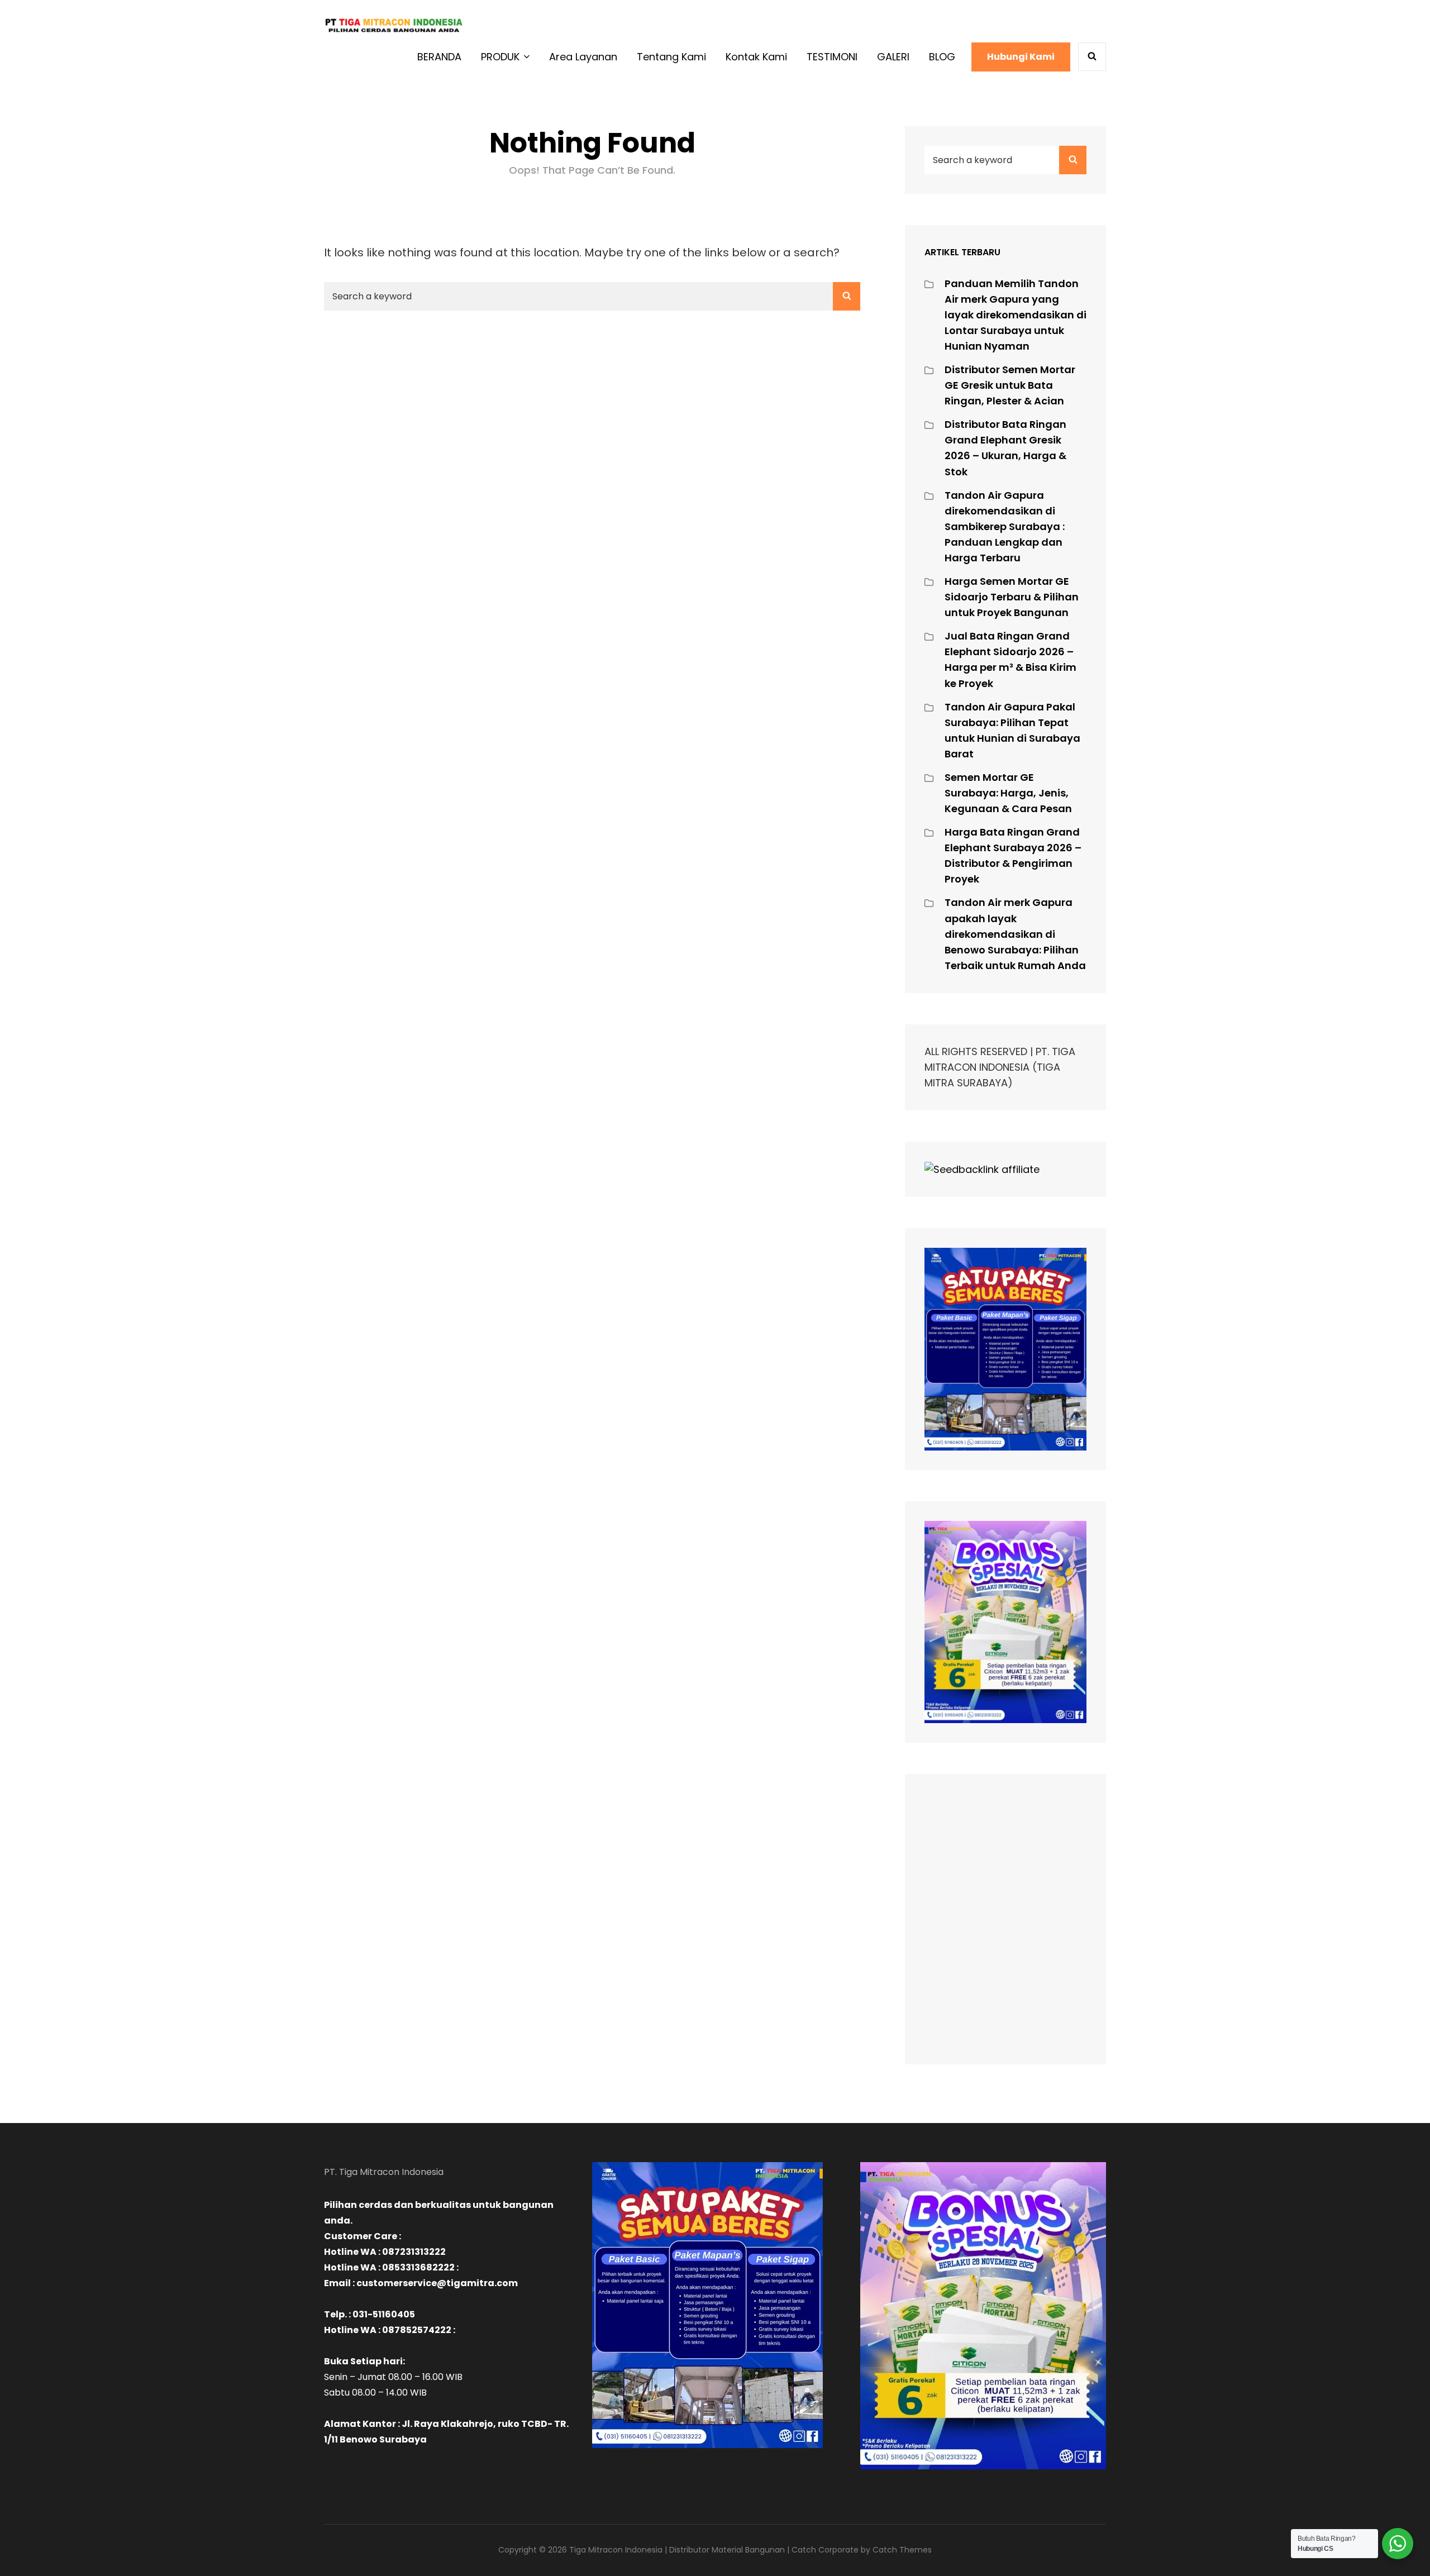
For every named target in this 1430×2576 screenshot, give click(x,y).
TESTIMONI (832, 57)
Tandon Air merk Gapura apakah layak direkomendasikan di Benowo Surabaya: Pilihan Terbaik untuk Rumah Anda (1015, 934)
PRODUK (500, 57)
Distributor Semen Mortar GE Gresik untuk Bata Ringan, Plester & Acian (1010, 385)
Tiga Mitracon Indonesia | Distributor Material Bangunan (677, 2550)
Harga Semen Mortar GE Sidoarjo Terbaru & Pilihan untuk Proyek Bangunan (1012, 597)
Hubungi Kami (1021, 57)
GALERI (893, 57)
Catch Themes (902, 2550)
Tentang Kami (671, 57)
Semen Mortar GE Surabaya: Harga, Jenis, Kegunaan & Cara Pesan (1008, 793)
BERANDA (439, 57)
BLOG (942, 57)
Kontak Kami (756, 57)
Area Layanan (583, 57)
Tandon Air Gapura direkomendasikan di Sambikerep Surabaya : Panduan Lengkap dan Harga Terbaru (1005, 526)
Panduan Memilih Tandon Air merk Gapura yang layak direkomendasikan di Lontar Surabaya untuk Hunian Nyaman (1016, 315)
